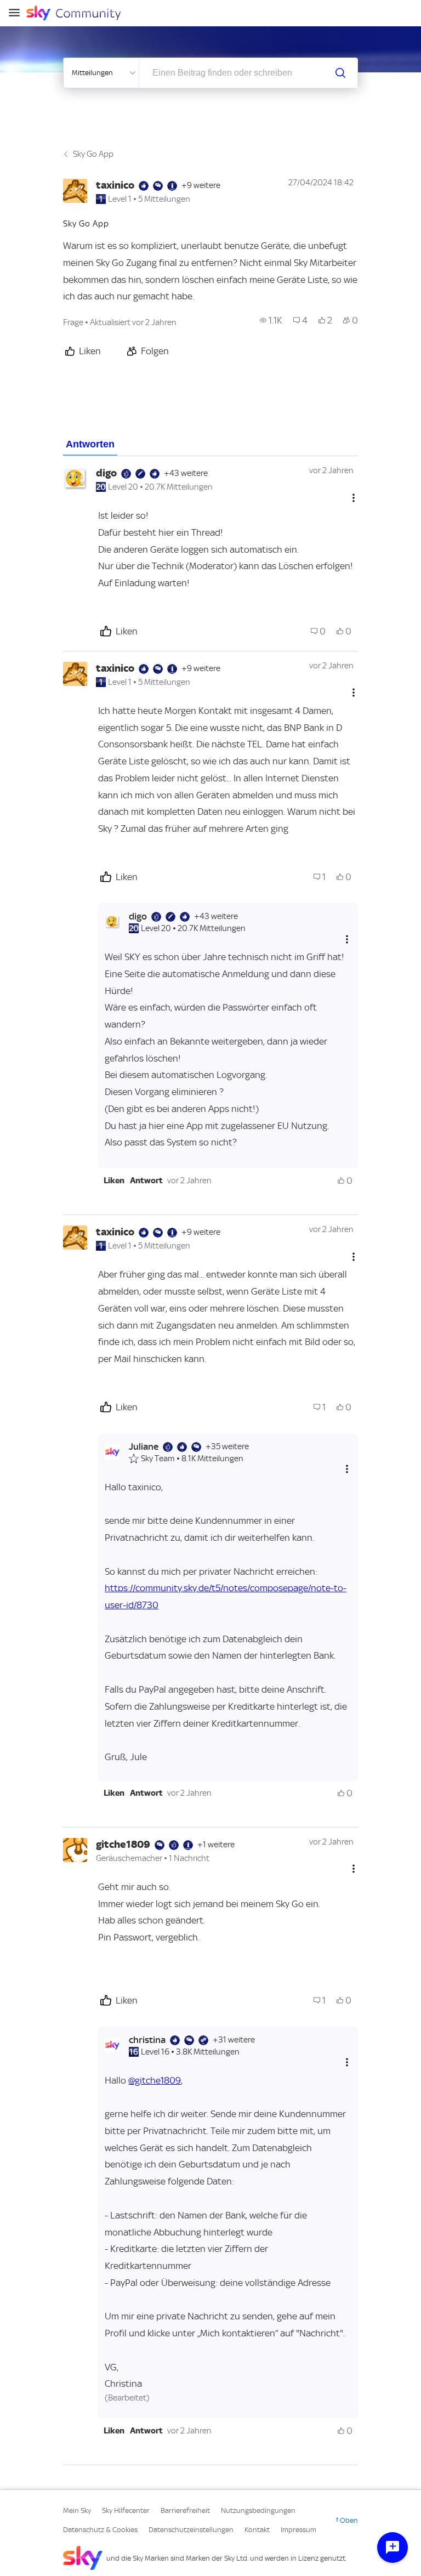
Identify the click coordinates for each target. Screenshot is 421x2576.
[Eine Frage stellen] (392, 2547)
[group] (271, 320)
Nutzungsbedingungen (258, 2510)
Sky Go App (93, 154)
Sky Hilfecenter (126, 2510)
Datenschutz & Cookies (100, 2530)
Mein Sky (77, 2510)
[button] (114, 1181)
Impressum (298, 2530)
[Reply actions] (347, 939)
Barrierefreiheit (185, 2510)
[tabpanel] (210, 1461)
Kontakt (257, 2530)
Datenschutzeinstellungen (191, 2530)
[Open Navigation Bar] (18, 13)
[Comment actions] (354, 498)
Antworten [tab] (90, 444)
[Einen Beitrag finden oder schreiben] (340, 73)
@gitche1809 (155, 2080)
